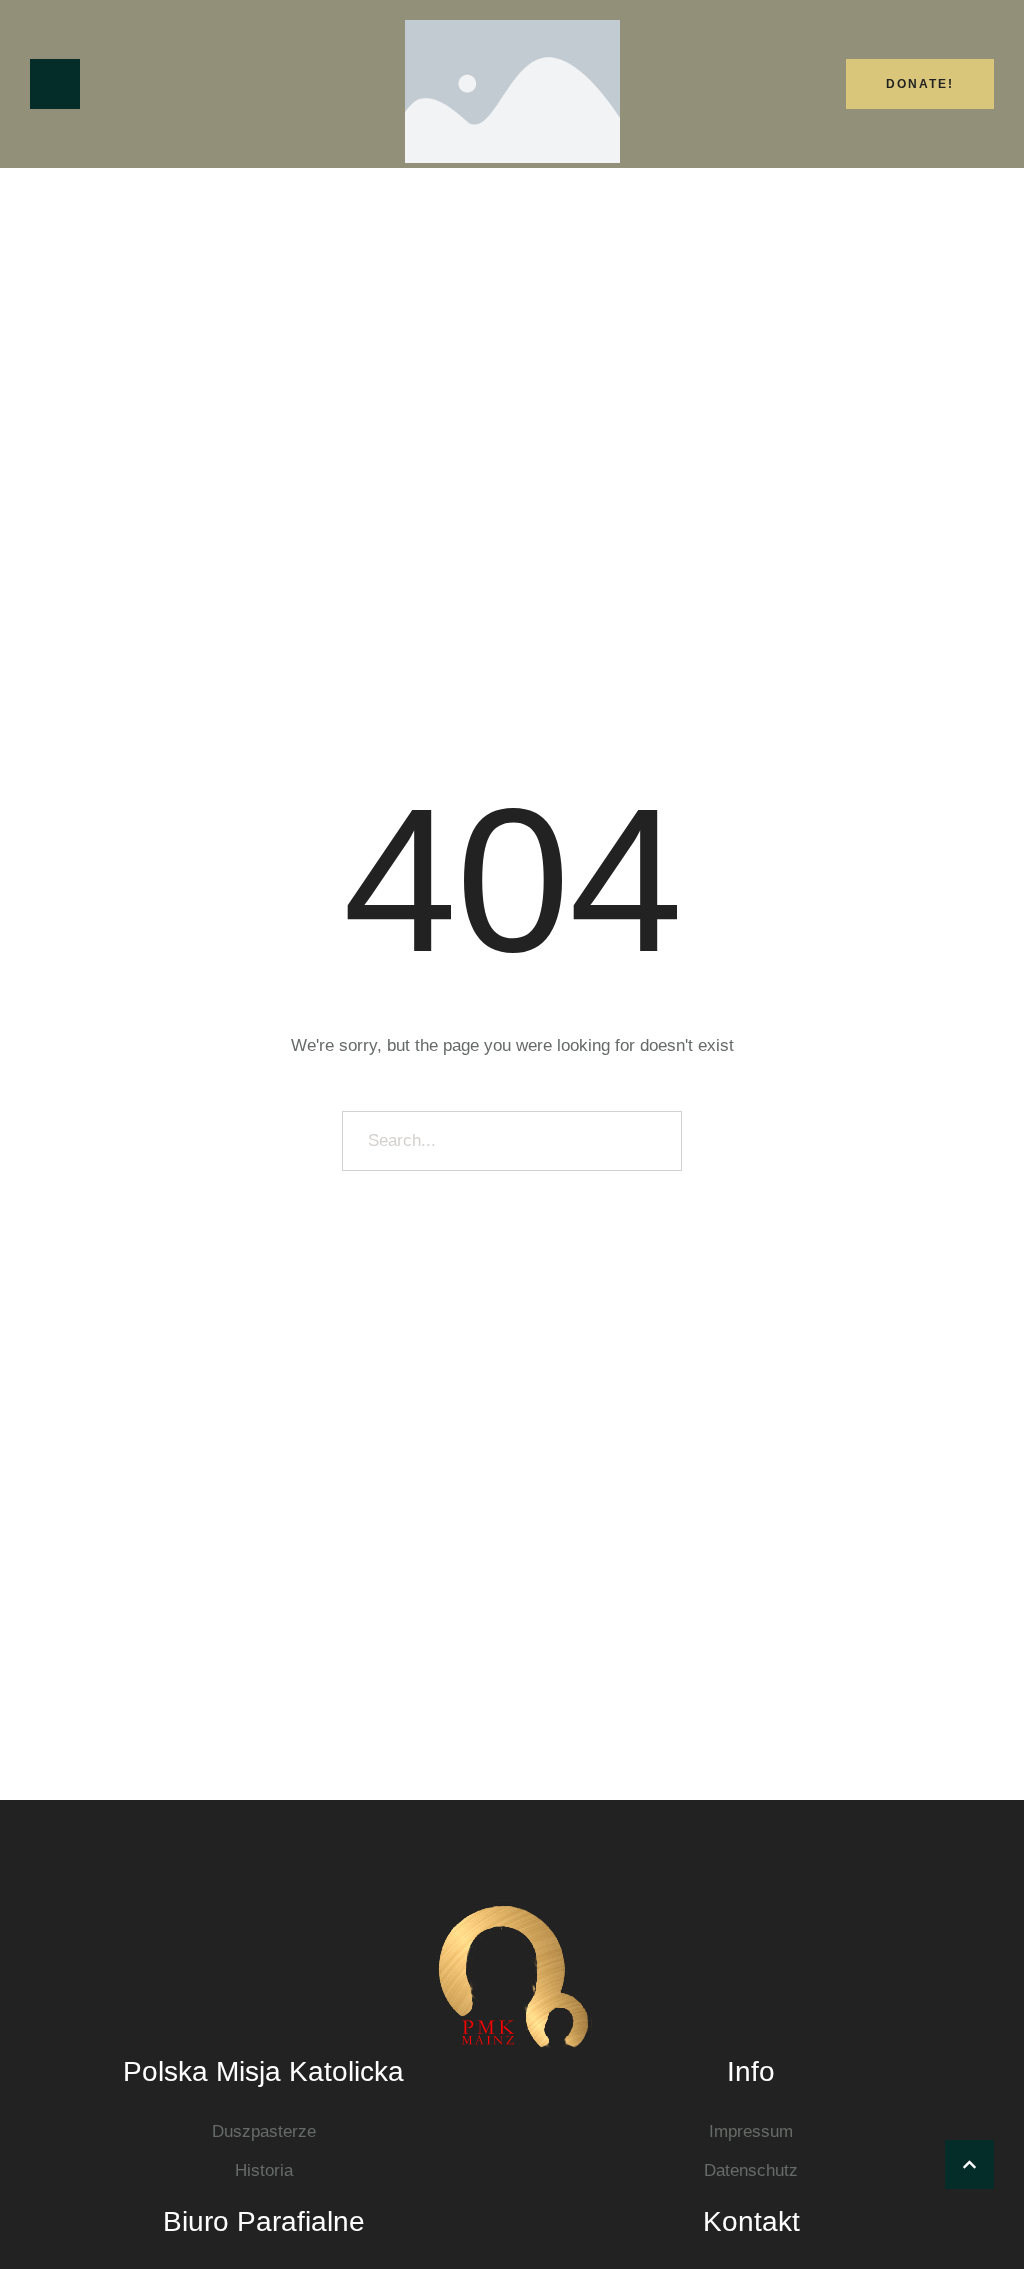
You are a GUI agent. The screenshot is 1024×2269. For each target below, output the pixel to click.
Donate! (920, 84)
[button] (969, 2164)
